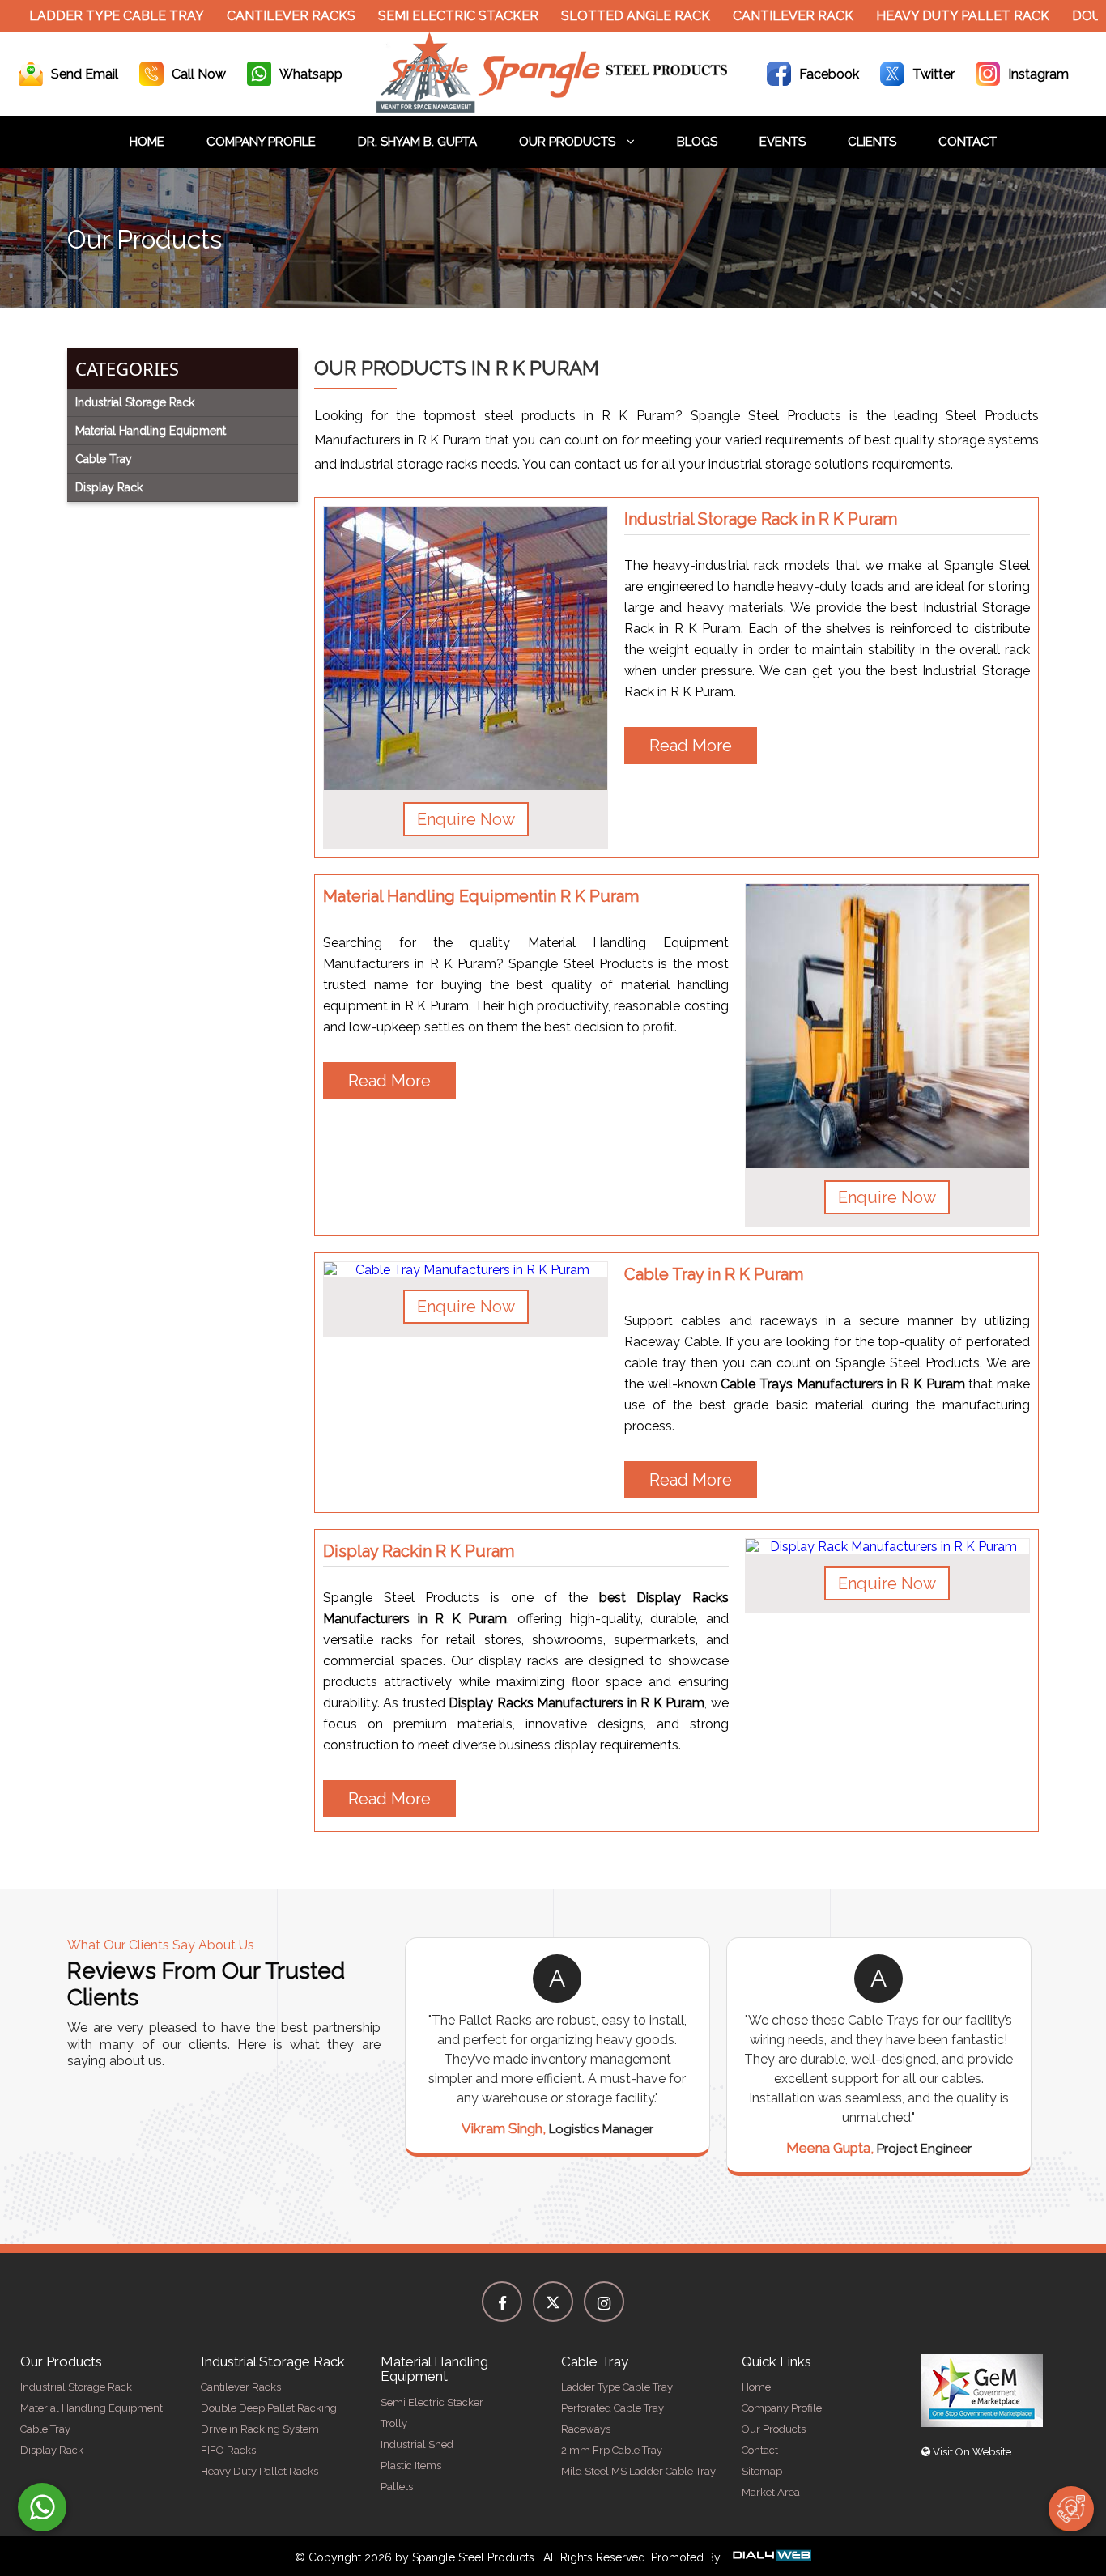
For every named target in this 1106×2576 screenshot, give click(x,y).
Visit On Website (971, 2452)
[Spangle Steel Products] (553, 108)
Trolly (394, 2423)
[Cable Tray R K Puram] (466, 1270)
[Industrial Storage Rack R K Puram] (466, 648)
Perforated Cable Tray (613, 2408)
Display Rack (52, 2450)
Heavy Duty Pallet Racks (259, 2471)
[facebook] (502, 2302)
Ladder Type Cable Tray (87, 16)
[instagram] (604, 2302)
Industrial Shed (417, 2444)
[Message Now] (42, 2507)
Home (147, 142)
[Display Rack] (887, 1547)
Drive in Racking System (260, 2429)
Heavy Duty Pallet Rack (934, 16)
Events (783, 142)
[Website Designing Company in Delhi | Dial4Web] (771, 2557)
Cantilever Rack (764, 16)
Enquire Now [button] (466, 819)
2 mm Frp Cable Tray (612, 2450)
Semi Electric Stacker (429, 16)
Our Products (569, 142)
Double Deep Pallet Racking (269, 2408)
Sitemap (762, 2471)
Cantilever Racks (262, 16)
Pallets (397, 2487)
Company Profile (261, 142)
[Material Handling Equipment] (887, 1026)
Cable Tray (45, 2429)
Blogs (697, 142)
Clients (872, 142)
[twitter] (553, 2302)
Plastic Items (411, 2465)
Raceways (586, 2429)
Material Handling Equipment (91, 2408)
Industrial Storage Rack (76, 2387)
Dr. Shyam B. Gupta (417, 142)
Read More (691, 746)
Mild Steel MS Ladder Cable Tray (638, 2471)
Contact (968, 142)
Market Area (771, 2492)
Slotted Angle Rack (606, 16)
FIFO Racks (228, 2450)
